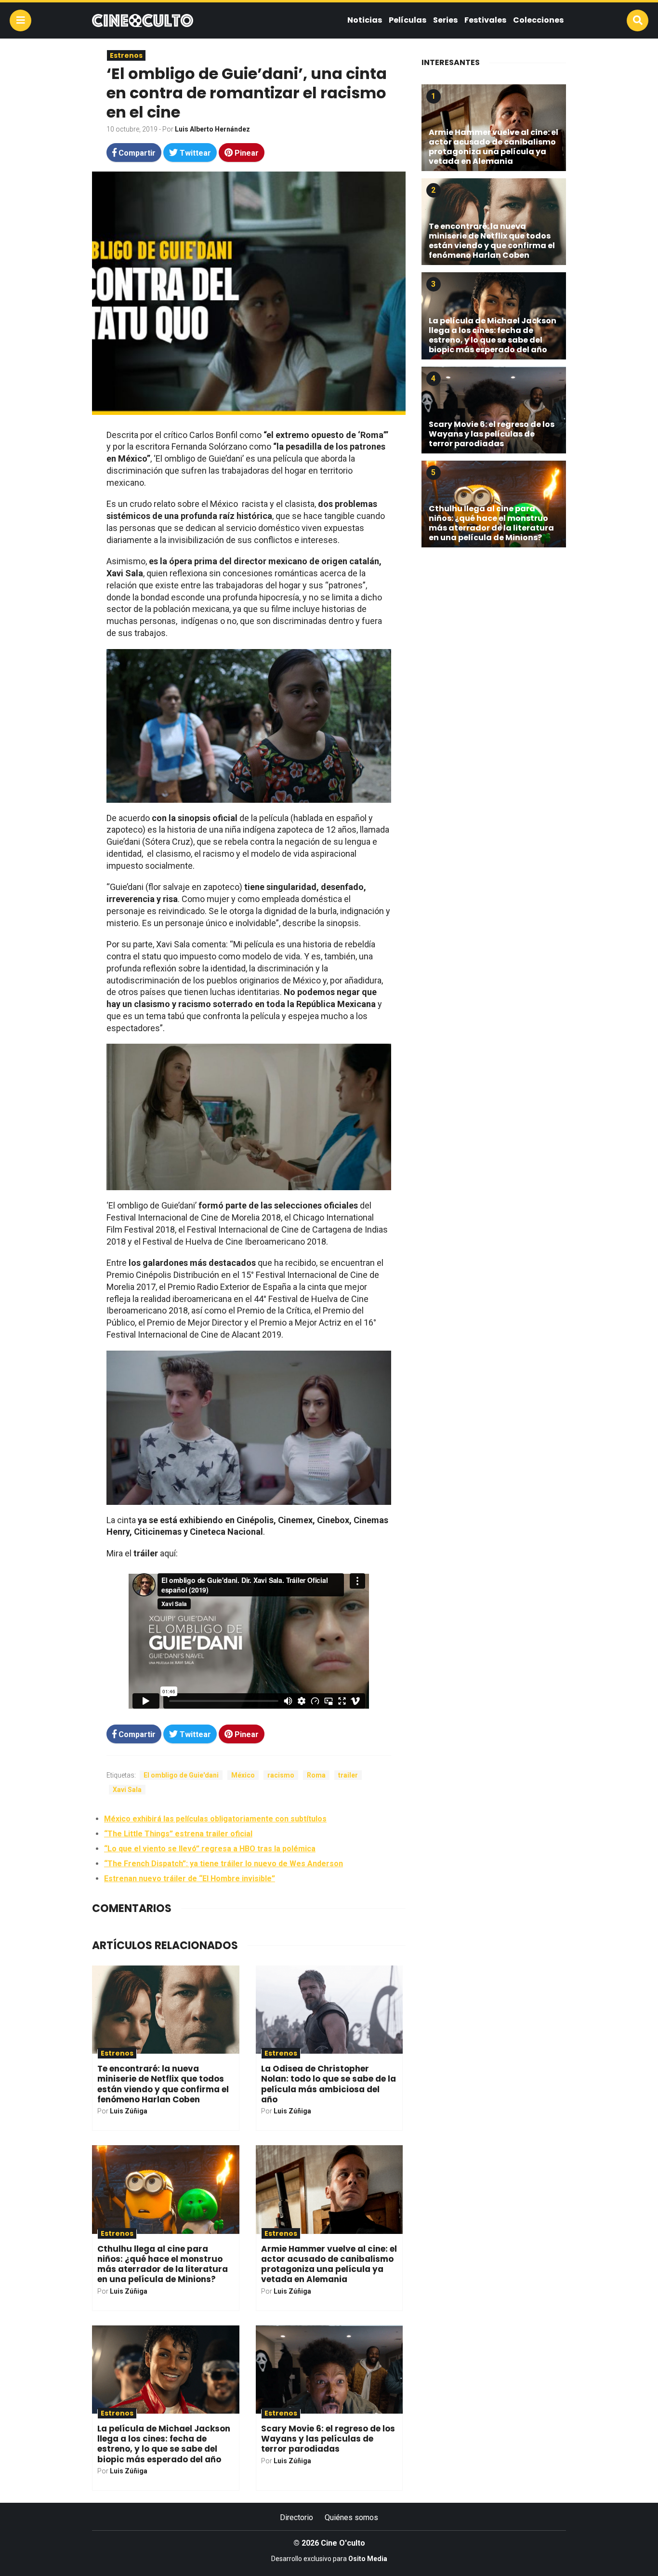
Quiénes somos (351, 2517)
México (243, 1775)
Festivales (485, 20)
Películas (408, 20)
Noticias (365, 20)
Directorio (296, 2517)
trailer (348, 1775)
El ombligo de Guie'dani (181, 1775)
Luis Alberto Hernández (212, 129)
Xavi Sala (127, 1790)
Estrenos (126, 55)
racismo (281, 1775)
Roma (316, 1775)
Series (445, 20)
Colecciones (538, 20)
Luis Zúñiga (129, 2111)
